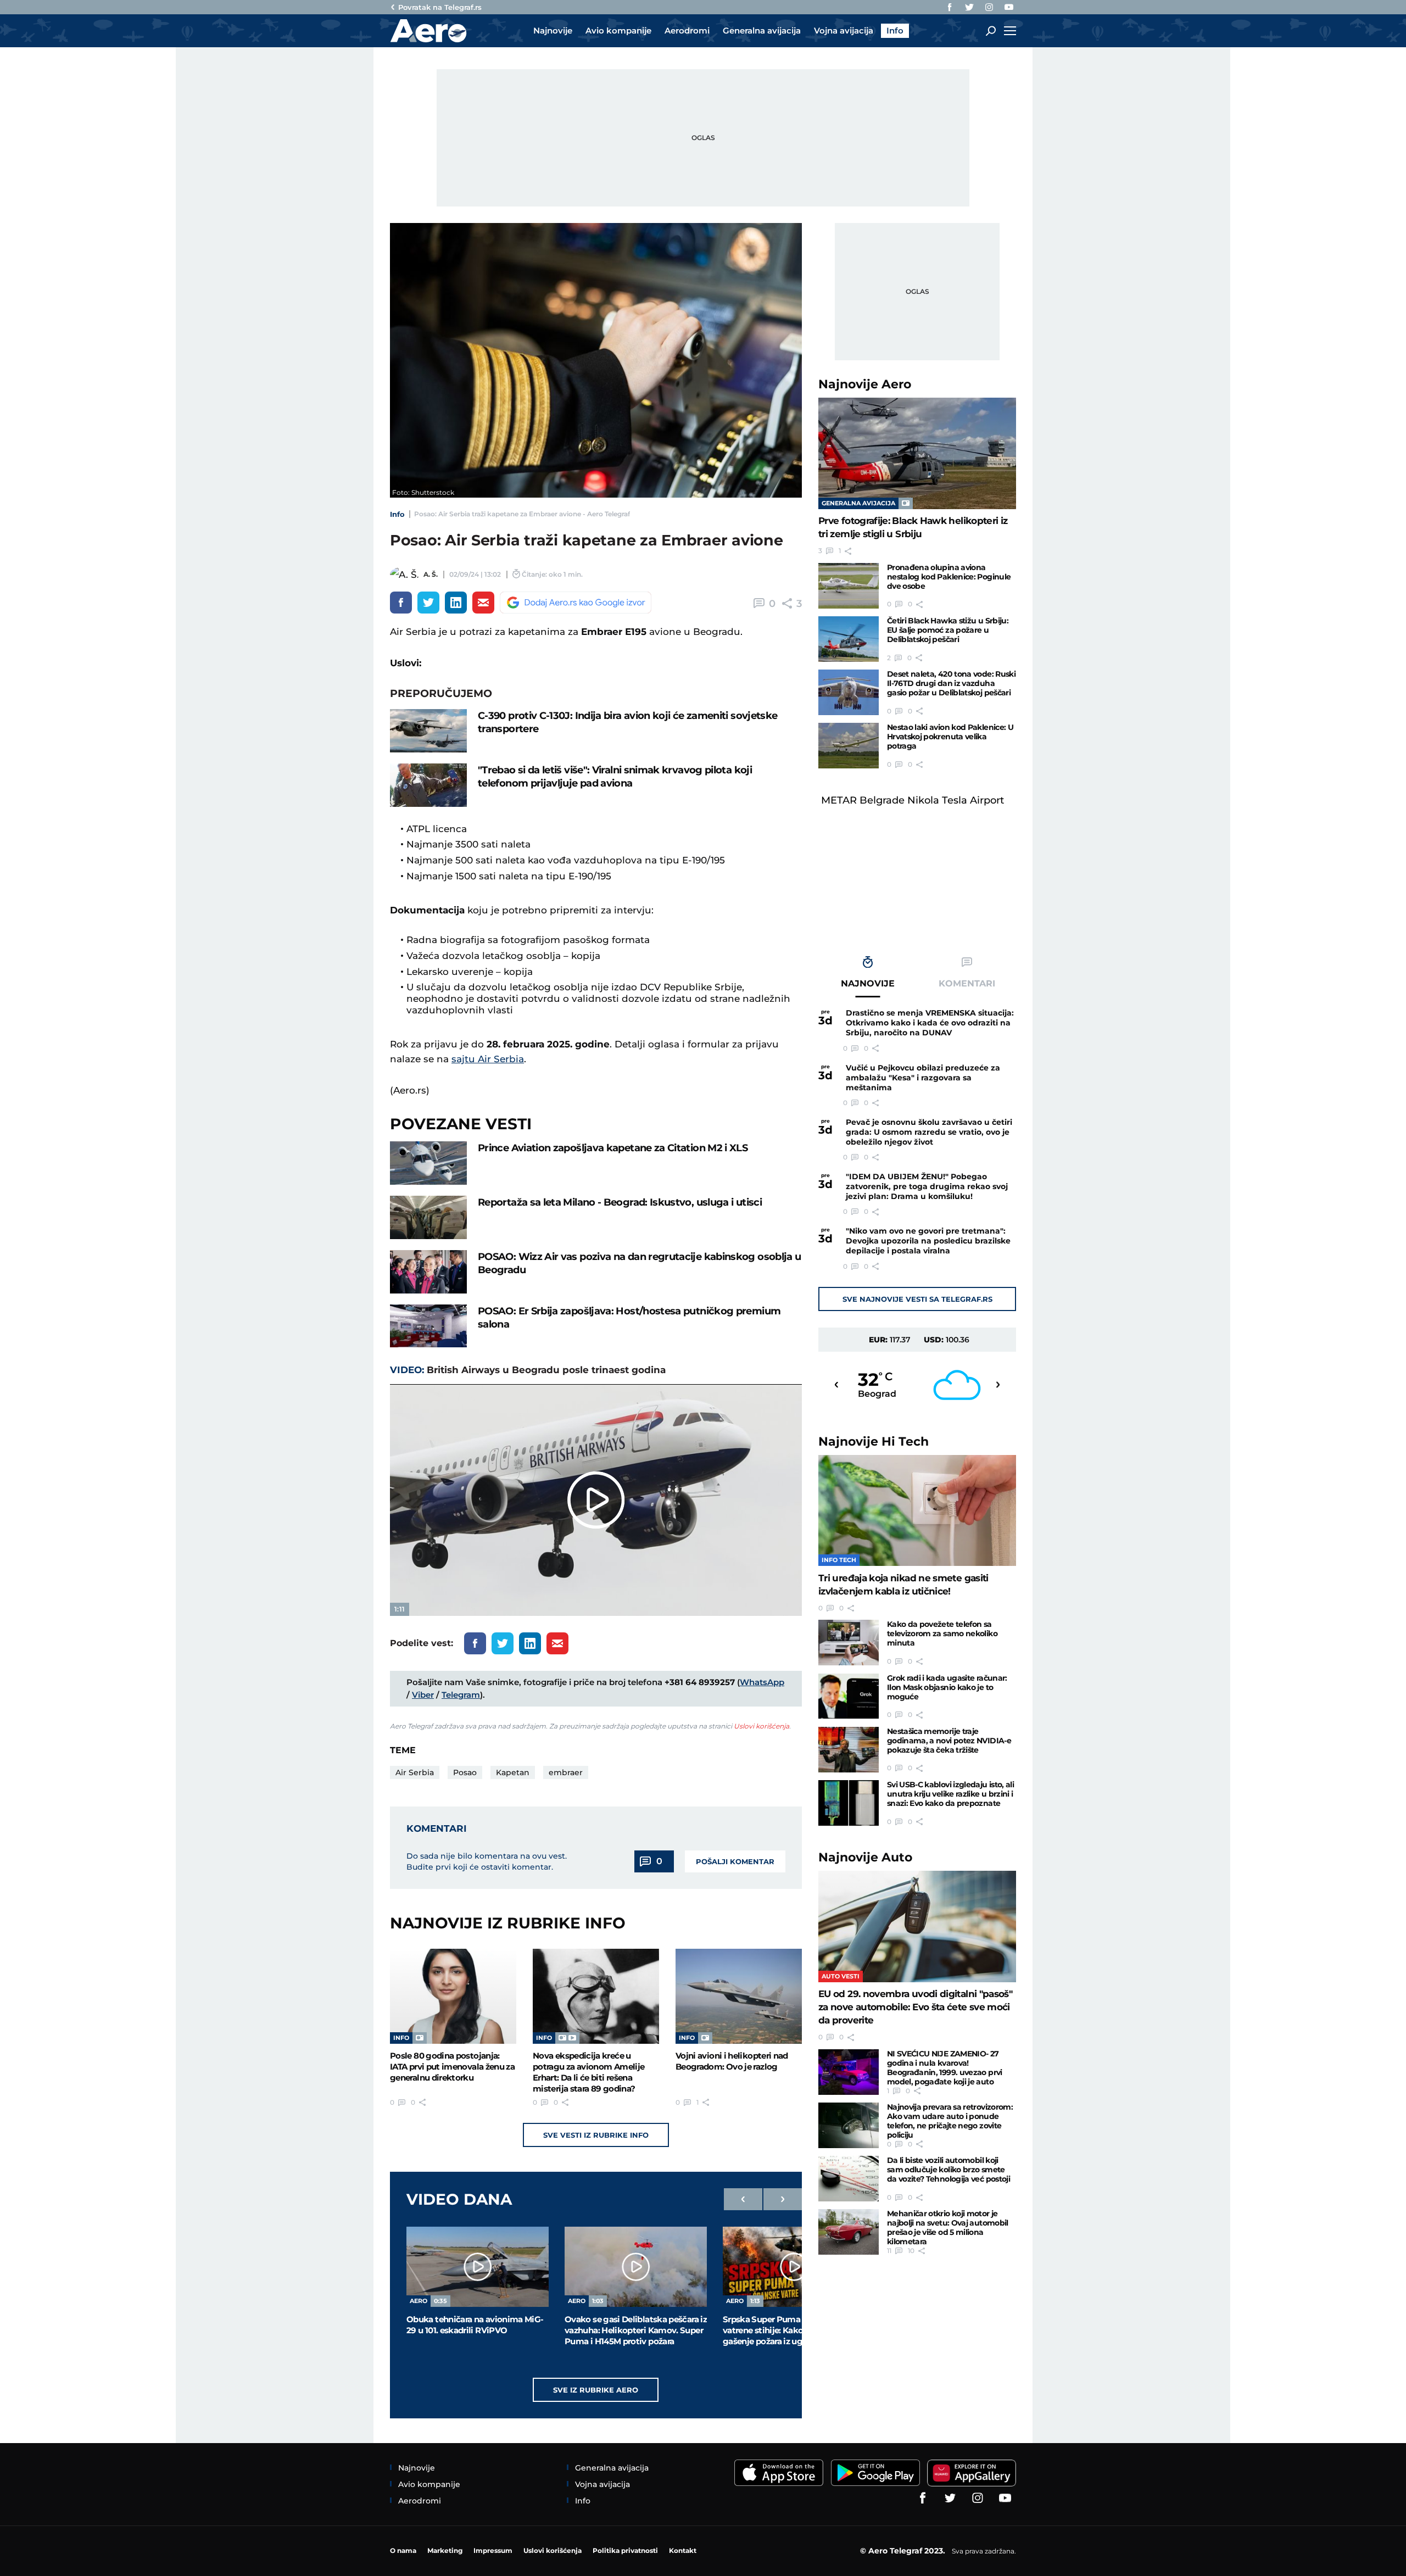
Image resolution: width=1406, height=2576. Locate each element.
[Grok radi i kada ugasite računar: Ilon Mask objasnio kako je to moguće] (849, 1696)
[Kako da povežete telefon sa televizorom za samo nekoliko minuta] (849, 1643)
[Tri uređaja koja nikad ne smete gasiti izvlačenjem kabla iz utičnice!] (917, 1511)
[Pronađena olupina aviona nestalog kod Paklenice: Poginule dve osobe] (849, 586)
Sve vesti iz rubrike (596, 2135)
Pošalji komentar (735, 1861)
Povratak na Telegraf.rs (440, 7)
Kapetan (513, 1772)
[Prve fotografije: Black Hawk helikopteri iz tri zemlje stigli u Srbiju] (917, 453)
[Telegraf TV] (1009, 7)
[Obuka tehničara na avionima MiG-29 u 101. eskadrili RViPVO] (478, 2267)
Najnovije (865, 384)
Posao (465, 1772)
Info (397, 514)
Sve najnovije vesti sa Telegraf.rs (917, 1299)
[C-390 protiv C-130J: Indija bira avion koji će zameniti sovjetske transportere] (428, 731)
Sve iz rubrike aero (596, 2390)
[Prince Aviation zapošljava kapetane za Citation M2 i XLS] (428, 1163)
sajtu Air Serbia (488, 1059)
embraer (566, 1772)
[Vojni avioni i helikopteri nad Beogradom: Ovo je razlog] (739, 1996)
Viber (423, 1695)
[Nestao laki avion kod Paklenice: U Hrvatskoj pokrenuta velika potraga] (849, 746)
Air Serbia (415, 1772)
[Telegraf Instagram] (989, 7)
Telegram (461, 1695)
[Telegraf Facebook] (950, 7)
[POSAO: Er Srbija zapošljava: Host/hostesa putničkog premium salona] (428, 1326)
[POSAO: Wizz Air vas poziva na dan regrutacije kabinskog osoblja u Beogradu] (428, 1272)
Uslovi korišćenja (761, 1726)
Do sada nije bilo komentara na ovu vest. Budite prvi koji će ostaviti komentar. (487, 1861)
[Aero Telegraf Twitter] (969, 7)
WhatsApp (762, 1682)
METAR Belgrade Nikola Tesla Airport (913, 800)
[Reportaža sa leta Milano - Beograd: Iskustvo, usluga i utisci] (428, 1217)
